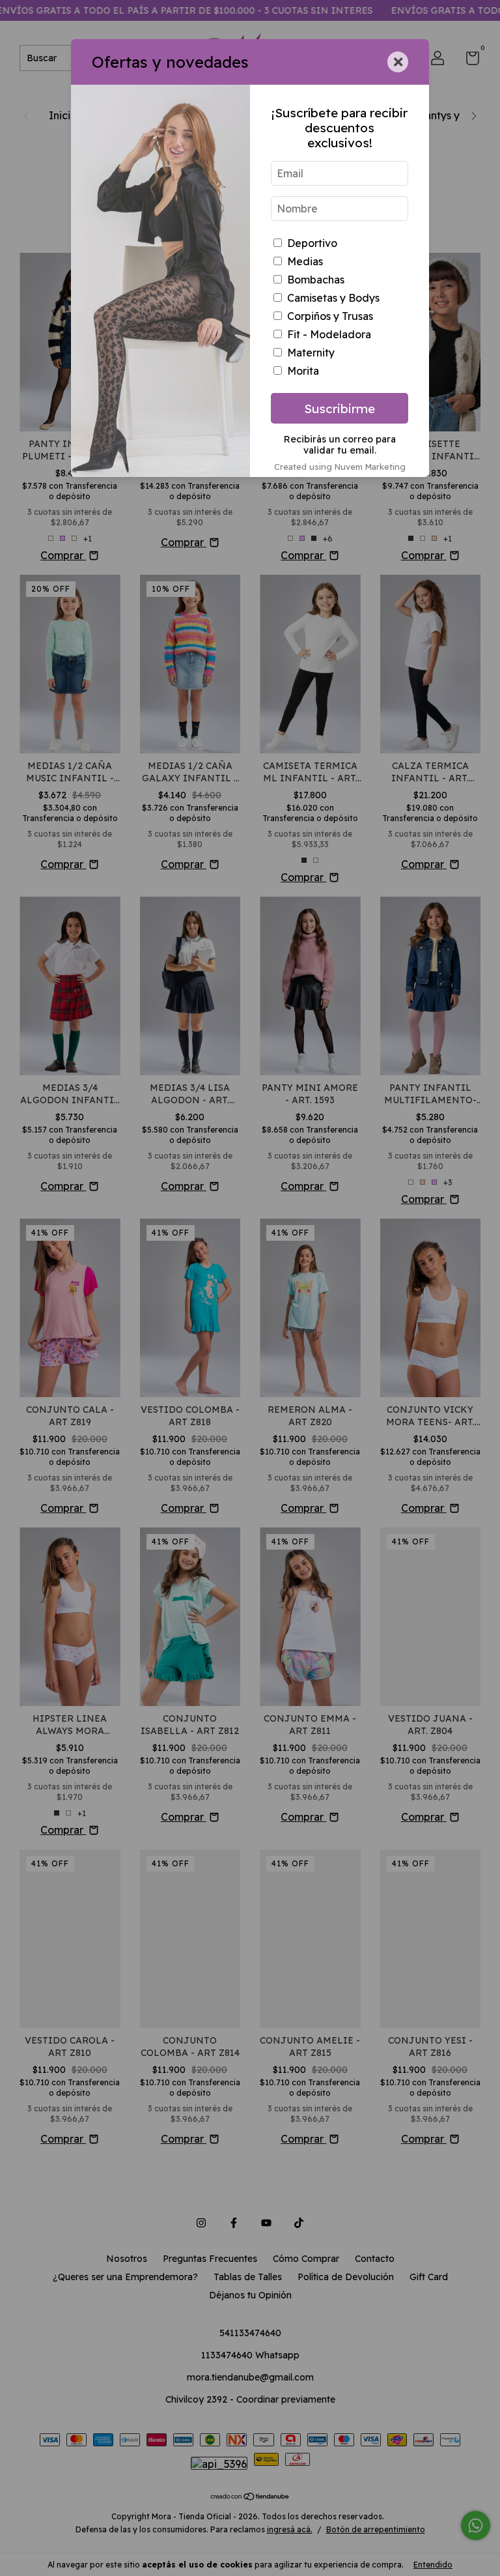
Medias (305, 261)
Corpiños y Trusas (330, 316)
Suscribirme (340, 409)
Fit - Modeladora (329, 334)
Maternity (311, 353)
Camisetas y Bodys (333, 298)
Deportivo (312, 243)
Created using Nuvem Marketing (340, 467)
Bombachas (316, 280)
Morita (303, 371)
